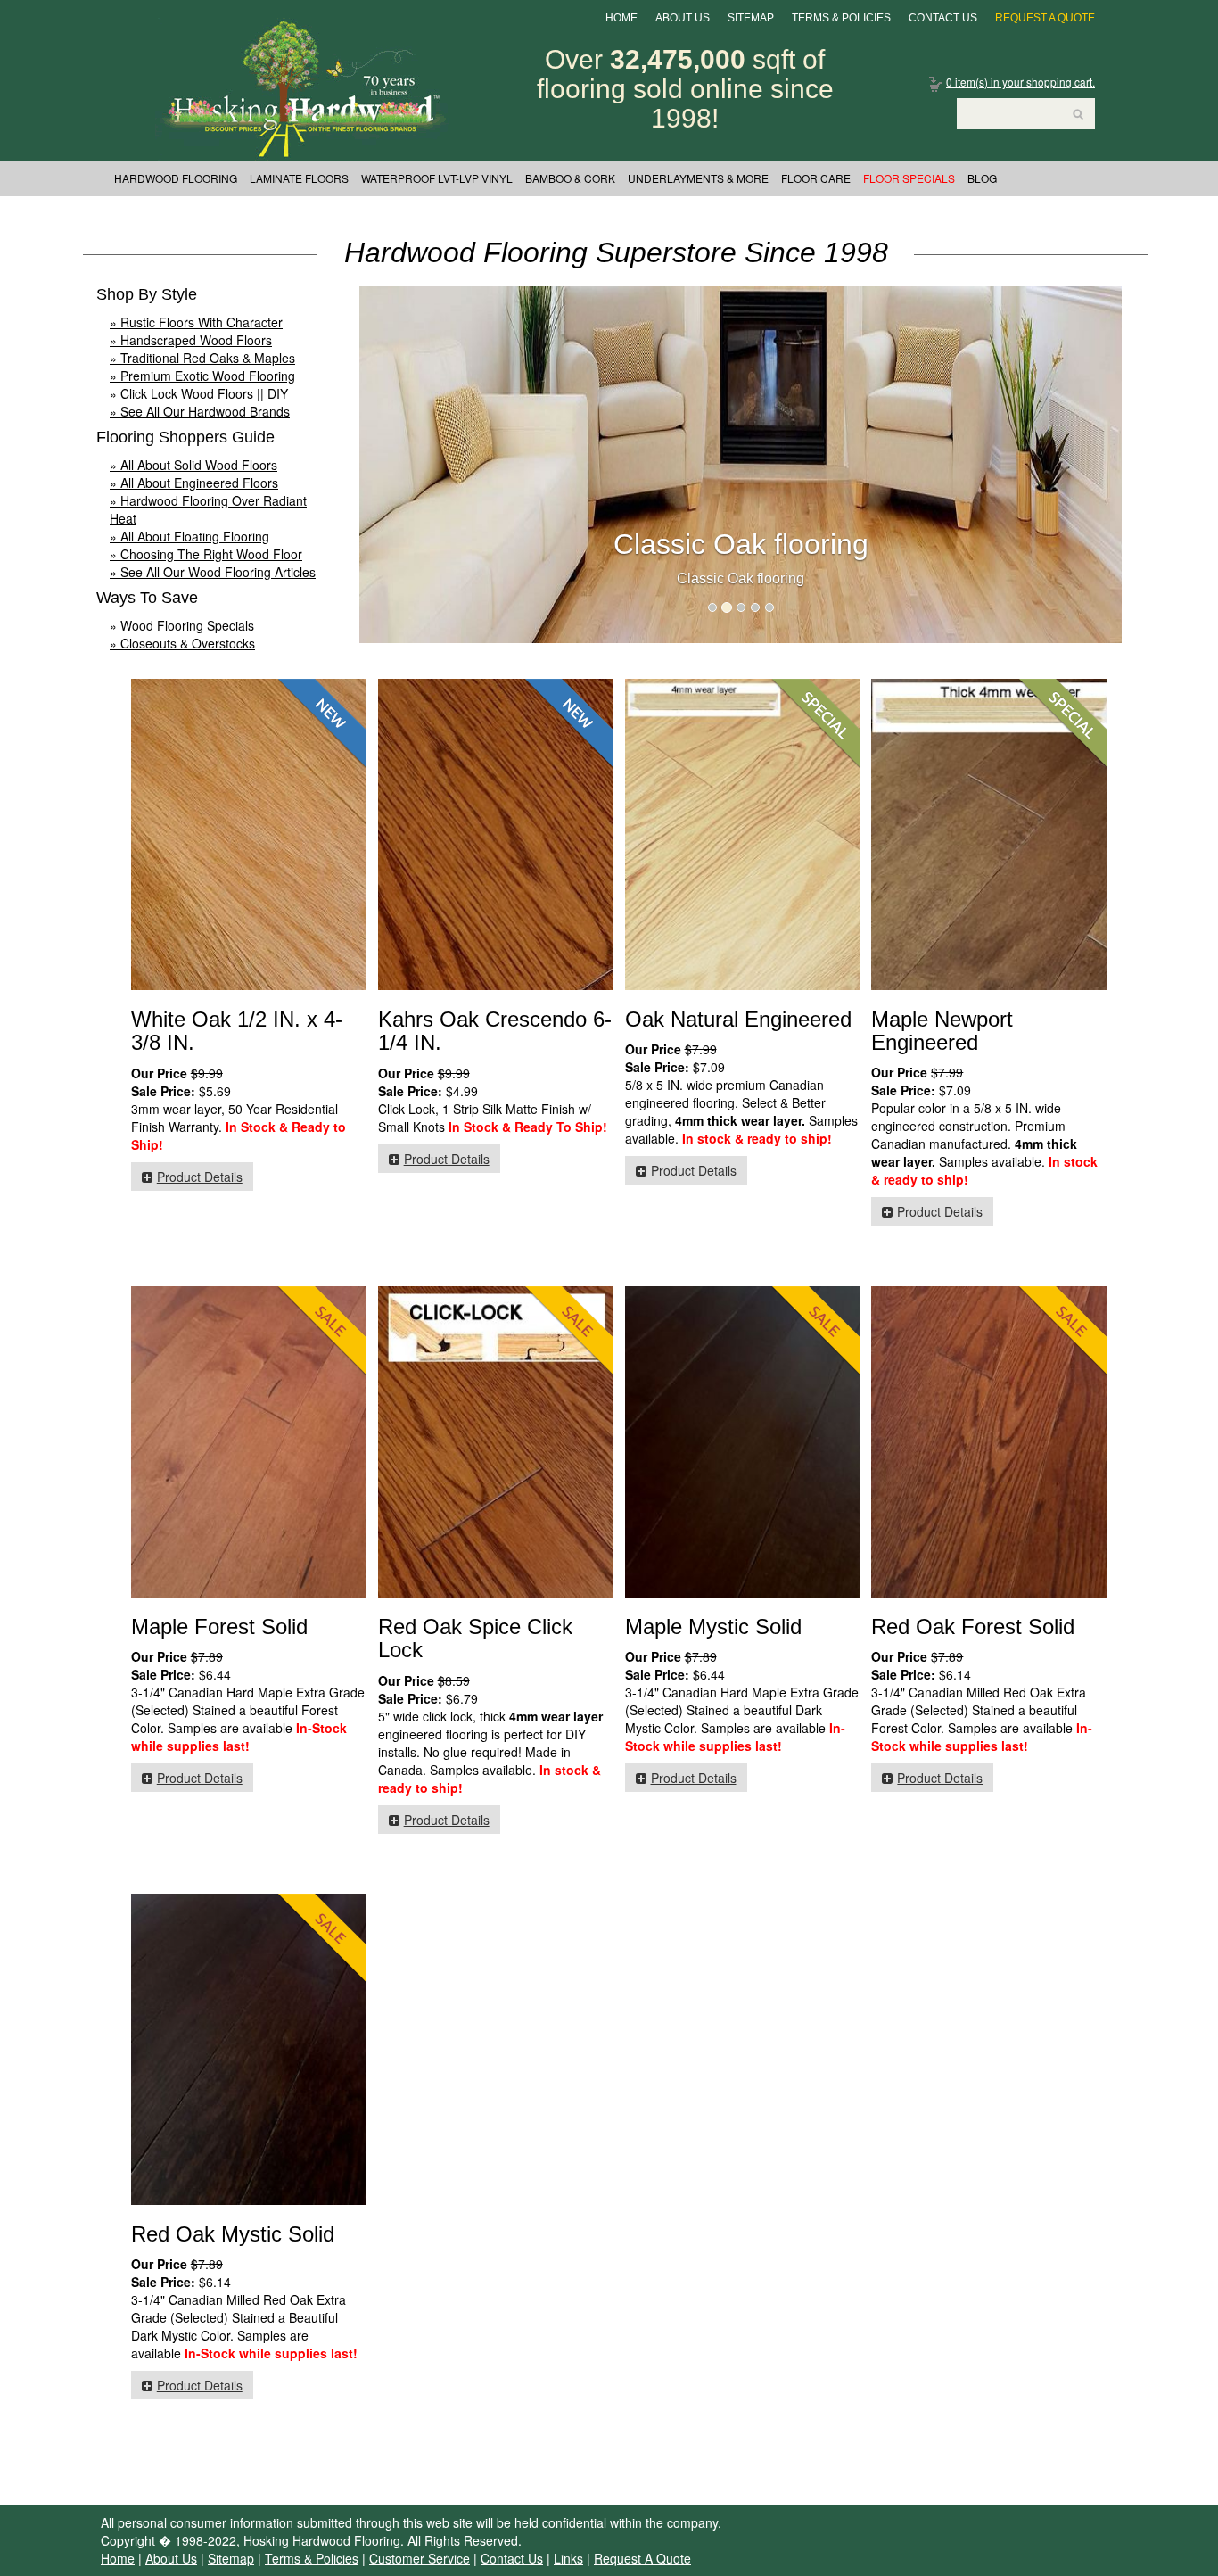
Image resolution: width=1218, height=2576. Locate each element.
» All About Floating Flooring (189, 536)
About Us (683, 18)
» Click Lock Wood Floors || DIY (199, 393)
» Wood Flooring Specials (182, 625)
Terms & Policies (841, 18)
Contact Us (943, 18)
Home (621, 18)
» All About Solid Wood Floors (193, 465)
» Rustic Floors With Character (196, 322)
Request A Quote (1045, 18)
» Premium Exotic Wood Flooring (202, 376)
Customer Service (420, 2558)
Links (568, 2558)
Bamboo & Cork (570, 178)
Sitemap (751, 18)
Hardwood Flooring (176, 178)
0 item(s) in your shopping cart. (1020, 82)
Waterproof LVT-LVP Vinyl (437, 178)
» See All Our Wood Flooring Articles (213, 572)
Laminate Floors (299, 178)
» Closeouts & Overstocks (182, 643)
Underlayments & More (698, 178)
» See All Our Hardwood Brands (200, 411)
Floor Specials (909, 178)
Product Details (200, 1177)
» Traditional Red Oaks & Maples (202, 358)
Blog (982, 178)
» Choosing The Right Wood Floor (206, 554)
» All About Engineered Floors (194, 483)
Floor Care (816, 178)
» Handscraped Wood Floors (191, 340)
